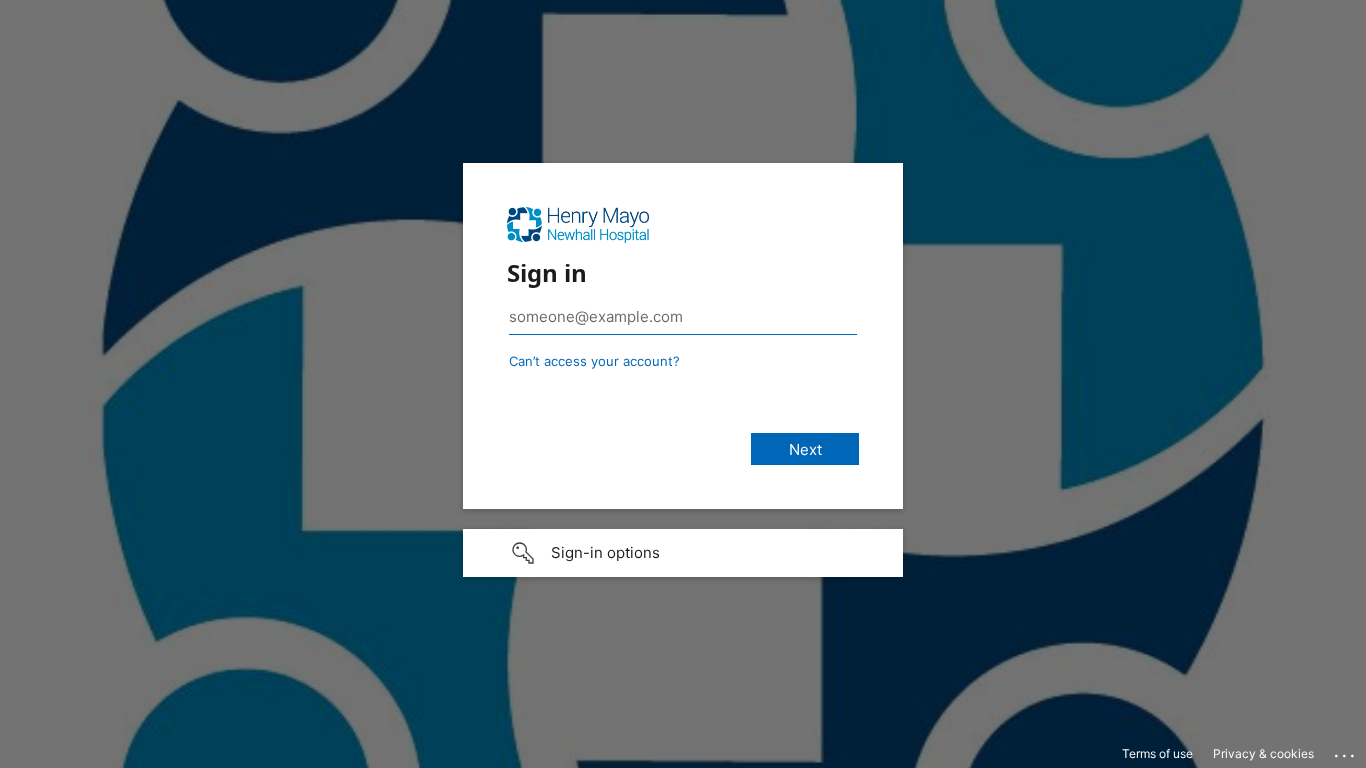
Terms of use (1157, 753)
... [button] (1346, 751)
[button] (683, 553)
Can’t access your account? (594, 361)
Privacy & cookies (1263, 753)
